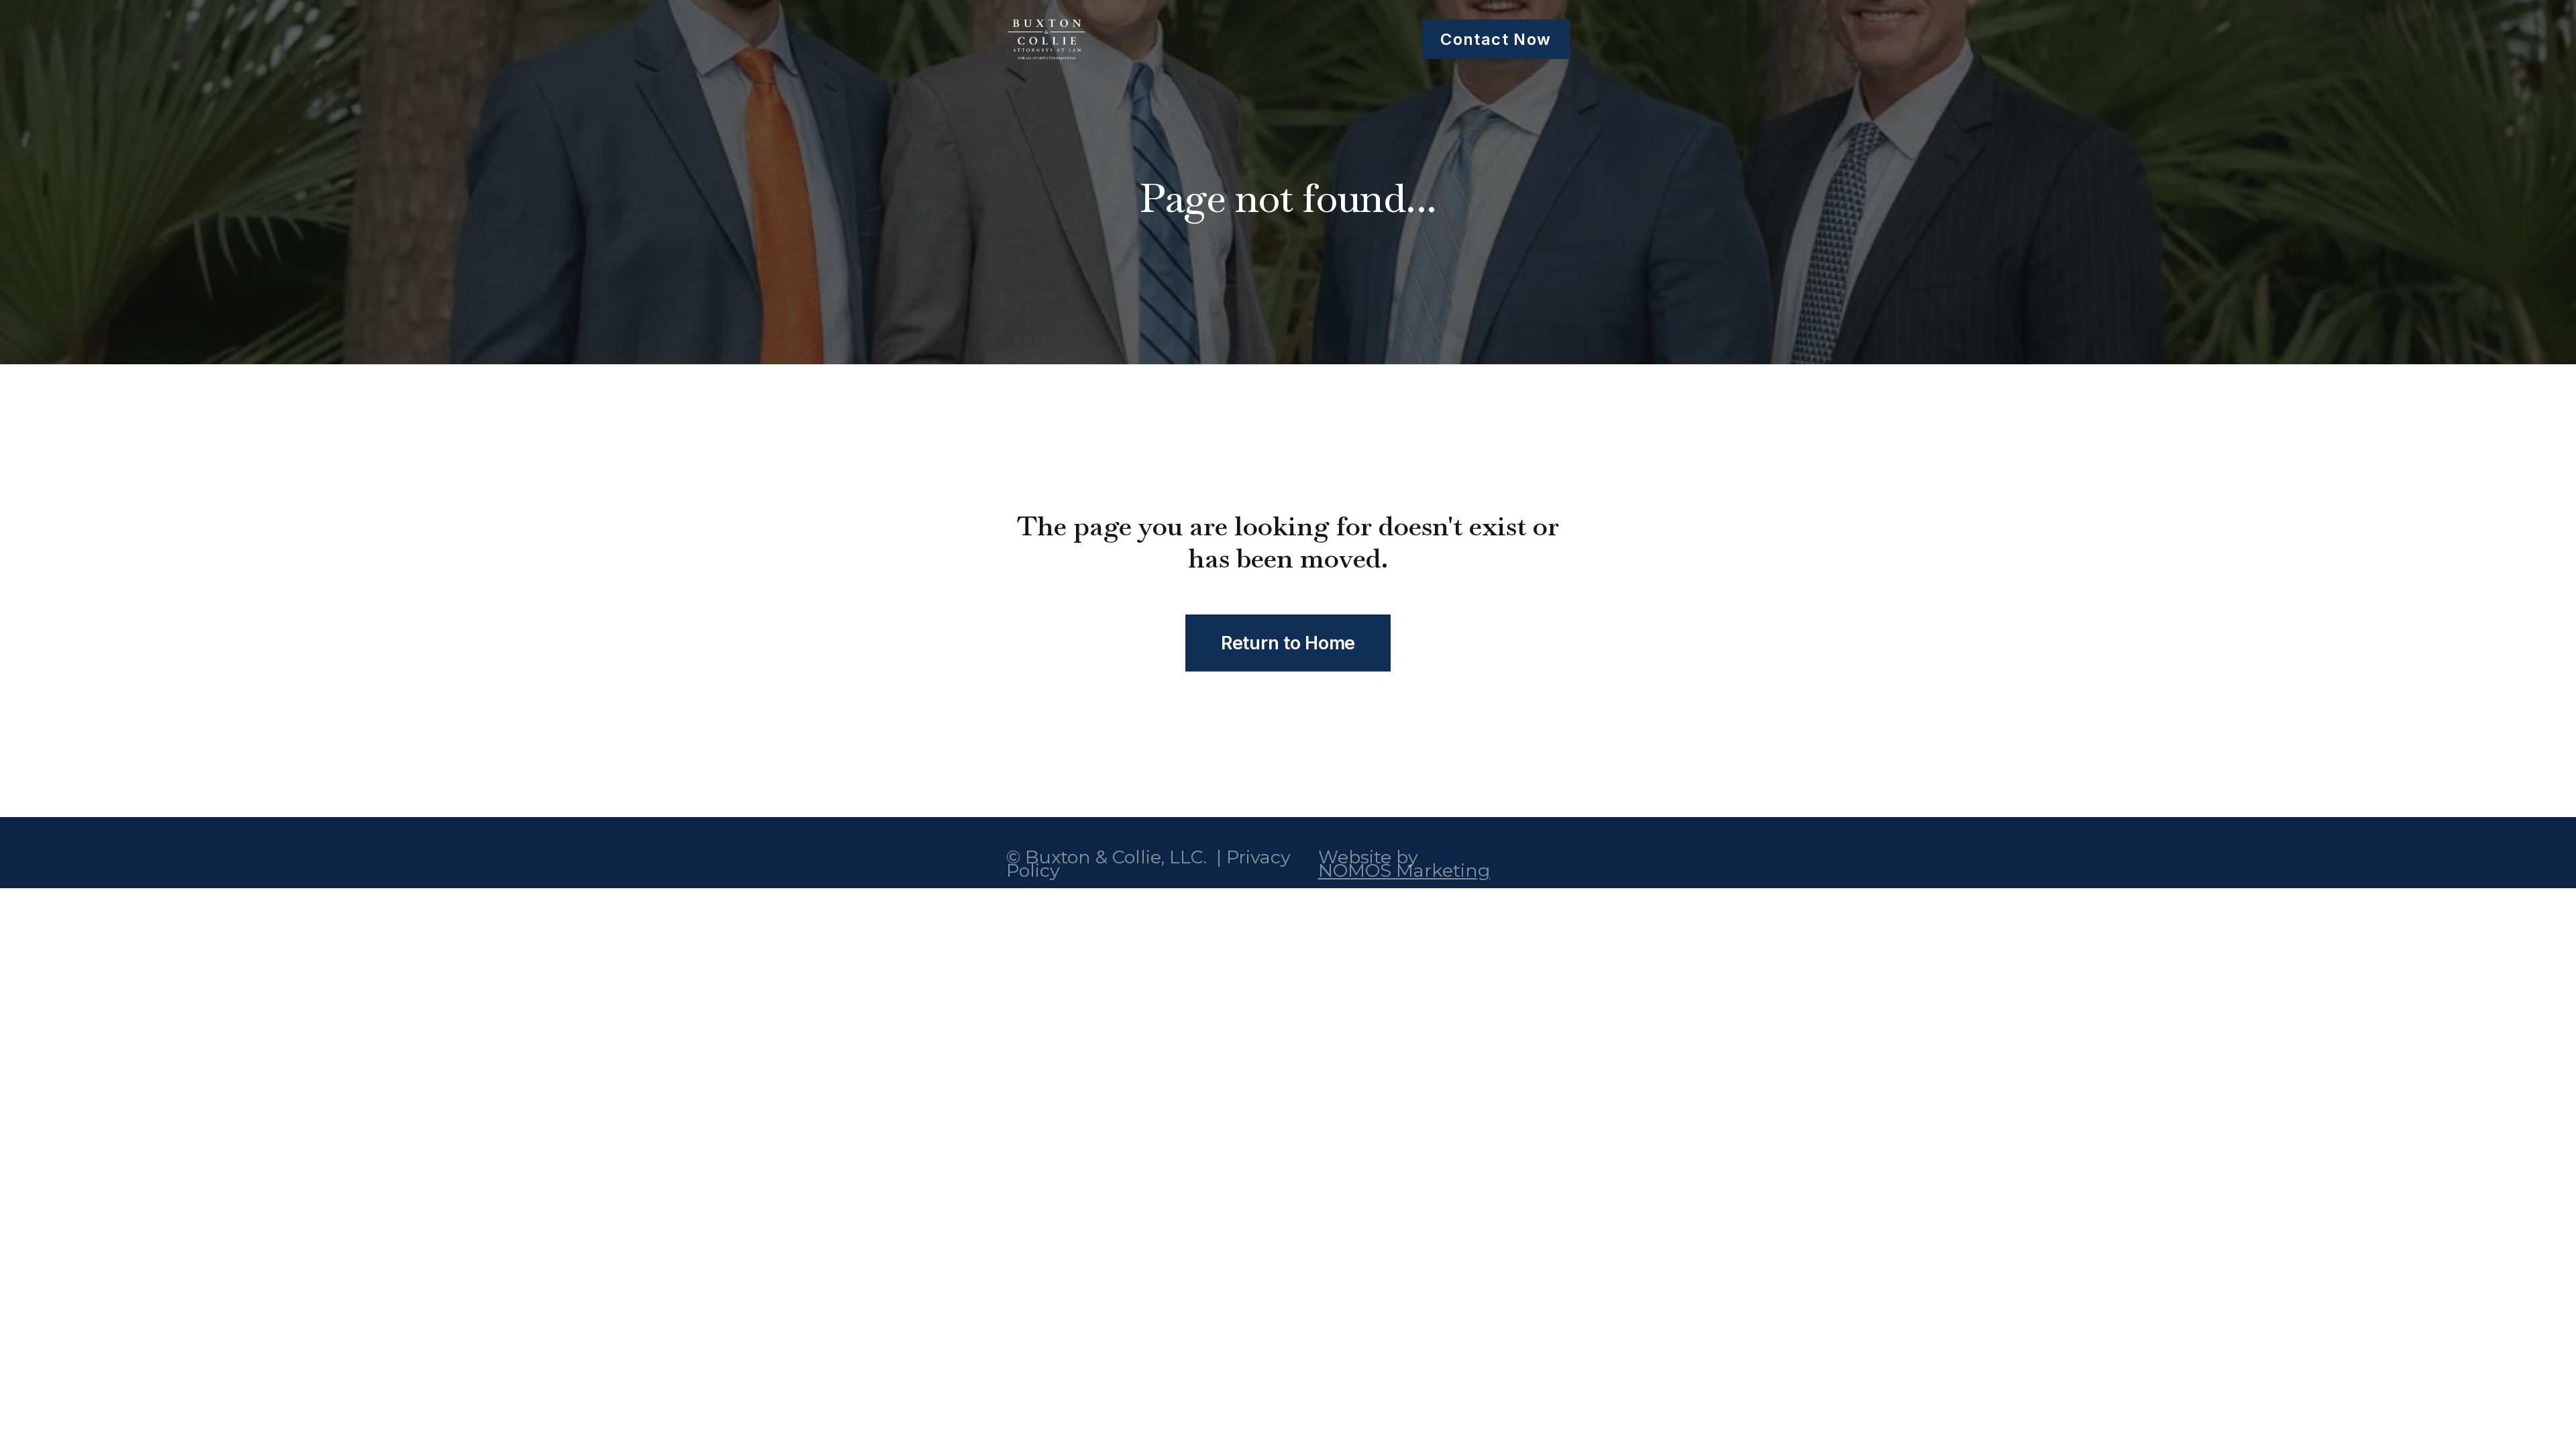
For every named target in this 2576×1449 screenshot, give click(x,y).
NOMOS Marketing (1404, 870)
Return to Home (1288, 643)
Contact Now (1496, 39)
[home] (1046, 39)
